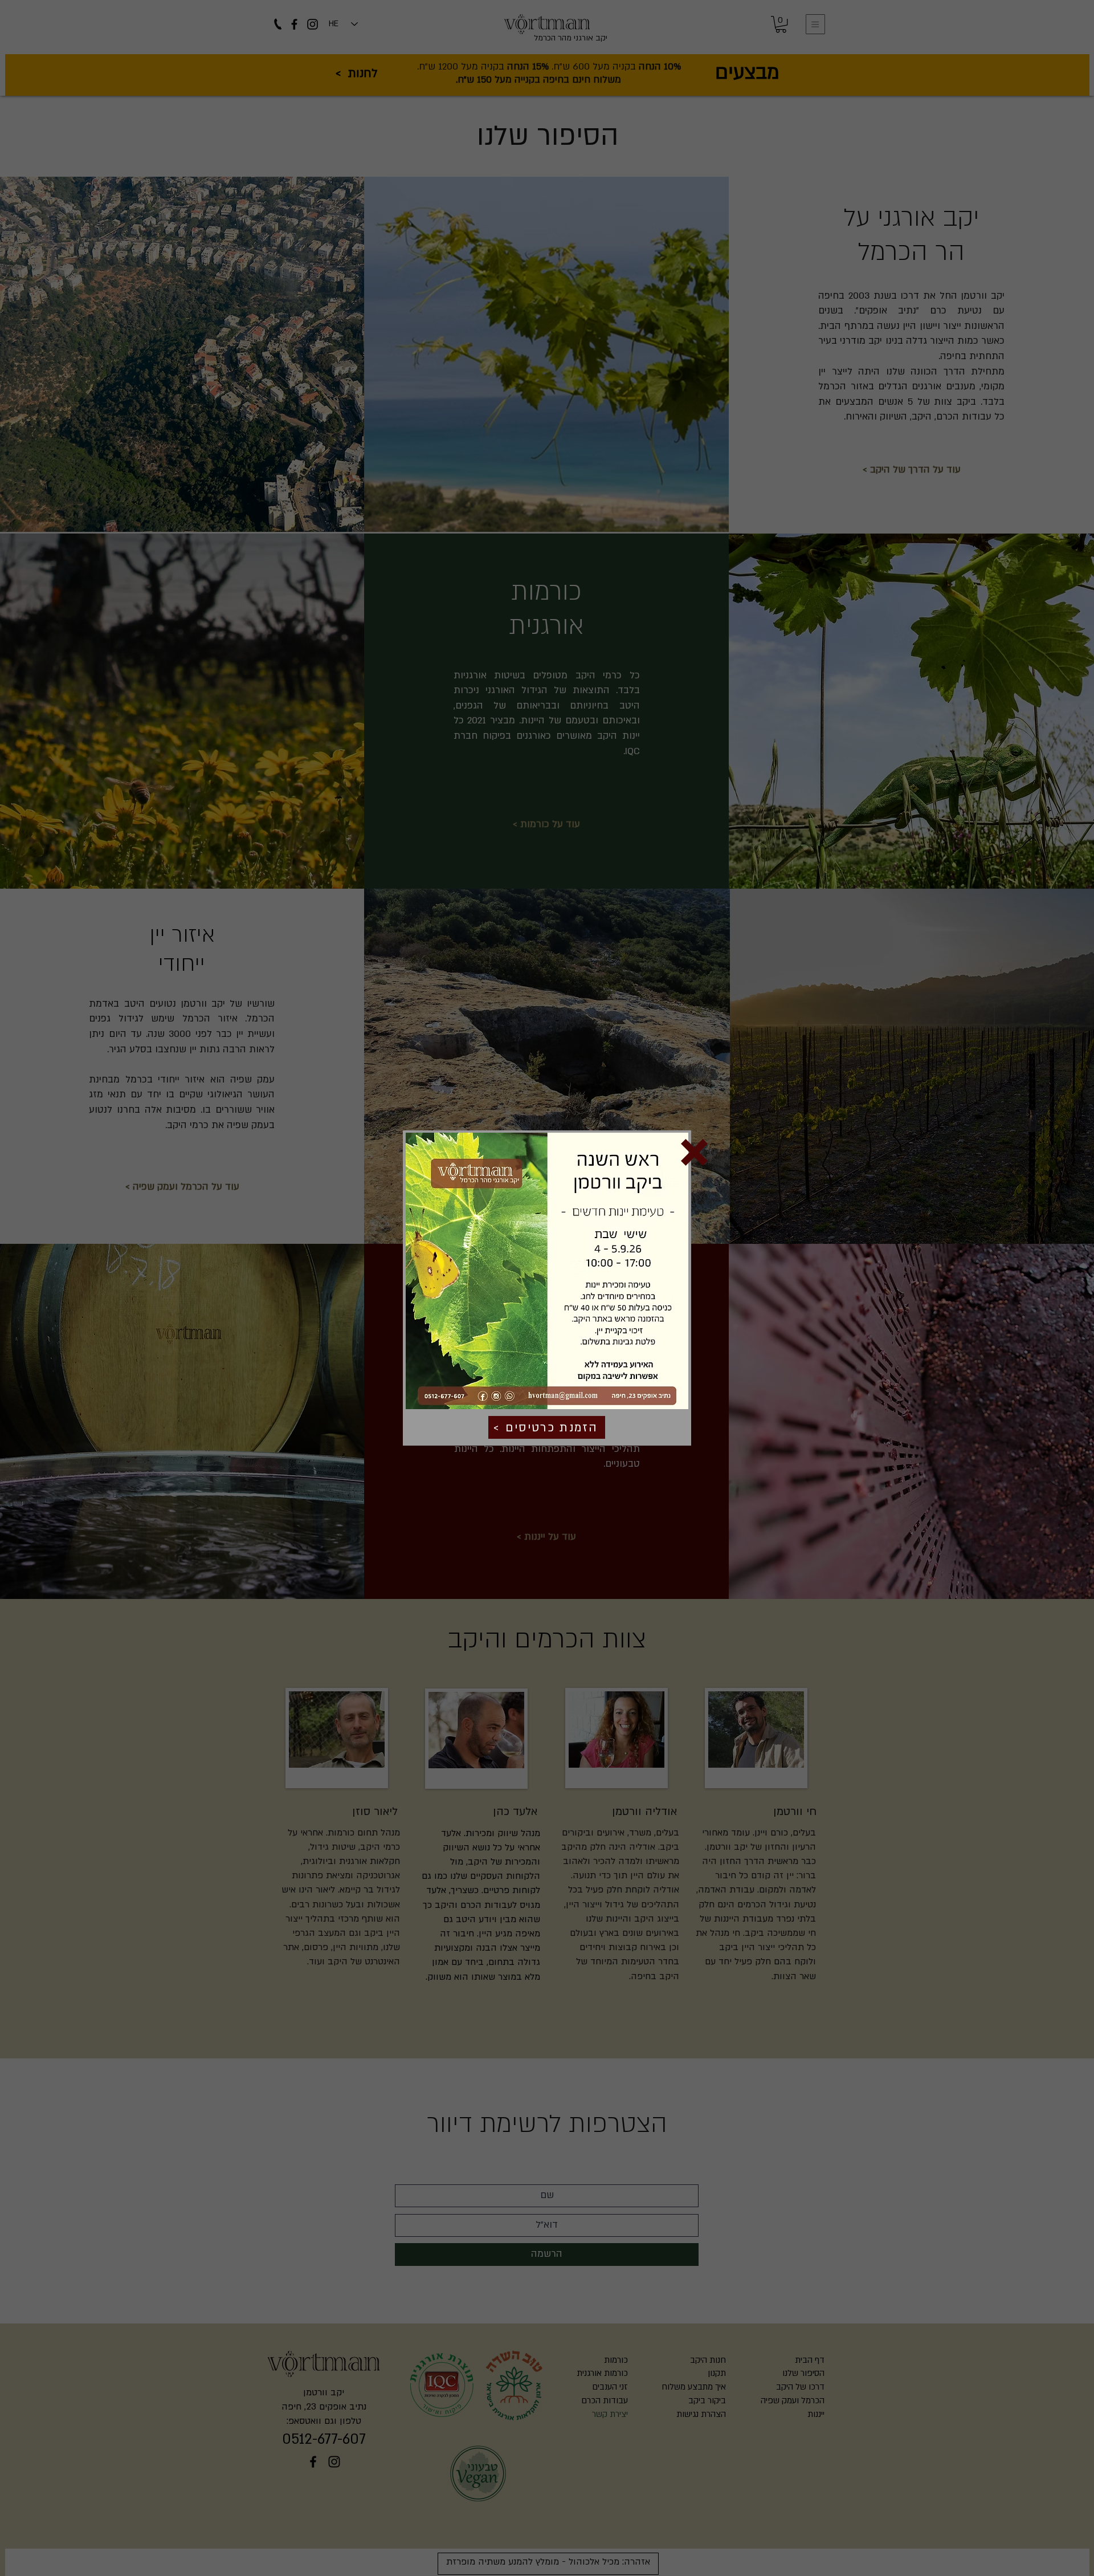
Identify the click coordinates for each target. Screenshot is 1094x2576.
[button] (694, 1152)
